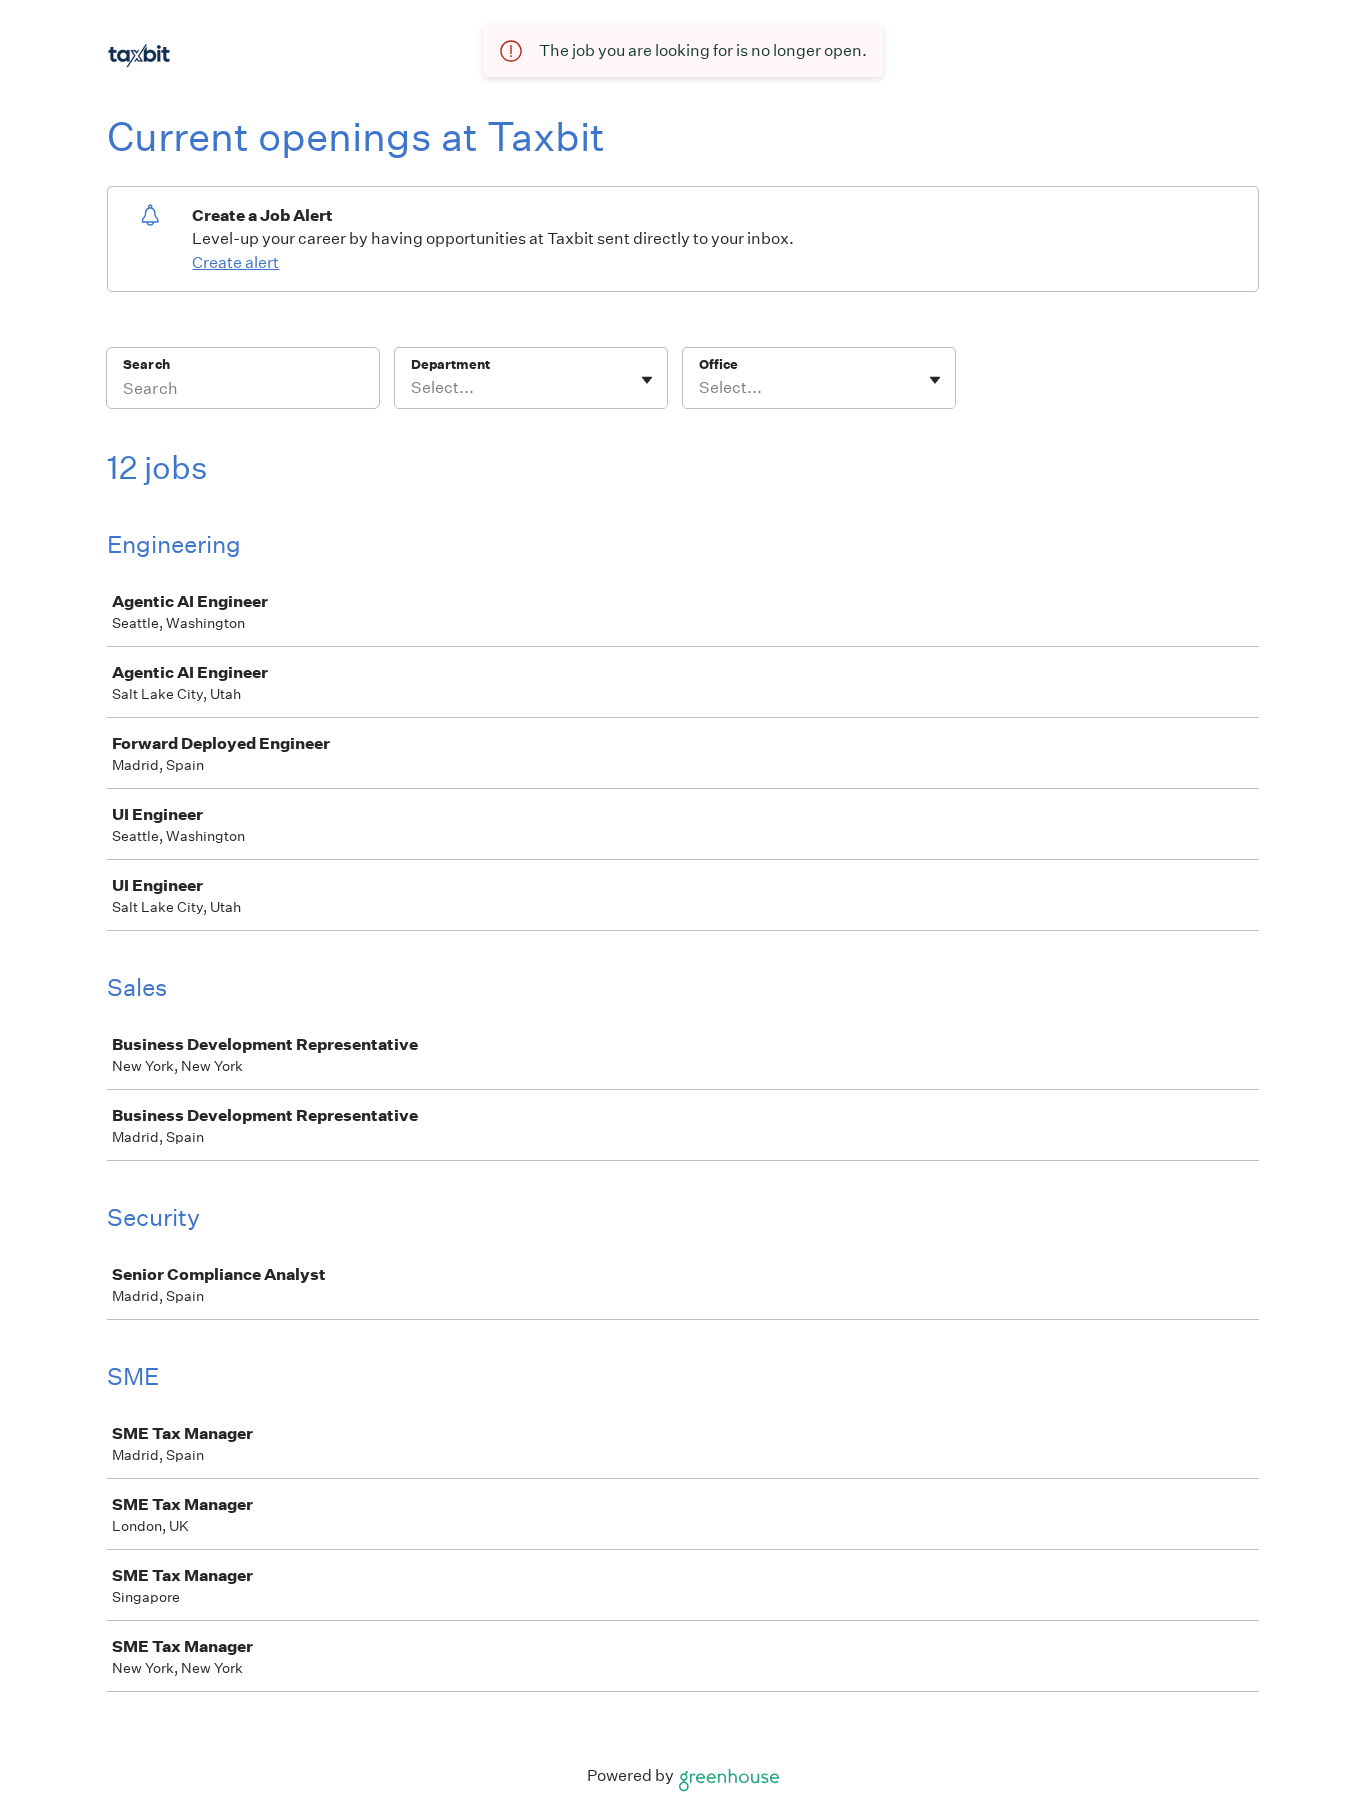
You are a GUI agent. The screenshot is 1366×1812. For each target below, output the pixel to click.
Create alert (235, 262)
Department (450, 364)
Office (718, 364)
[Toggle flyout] (647, 380)
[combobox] (412, 388)
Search (146, 364)
